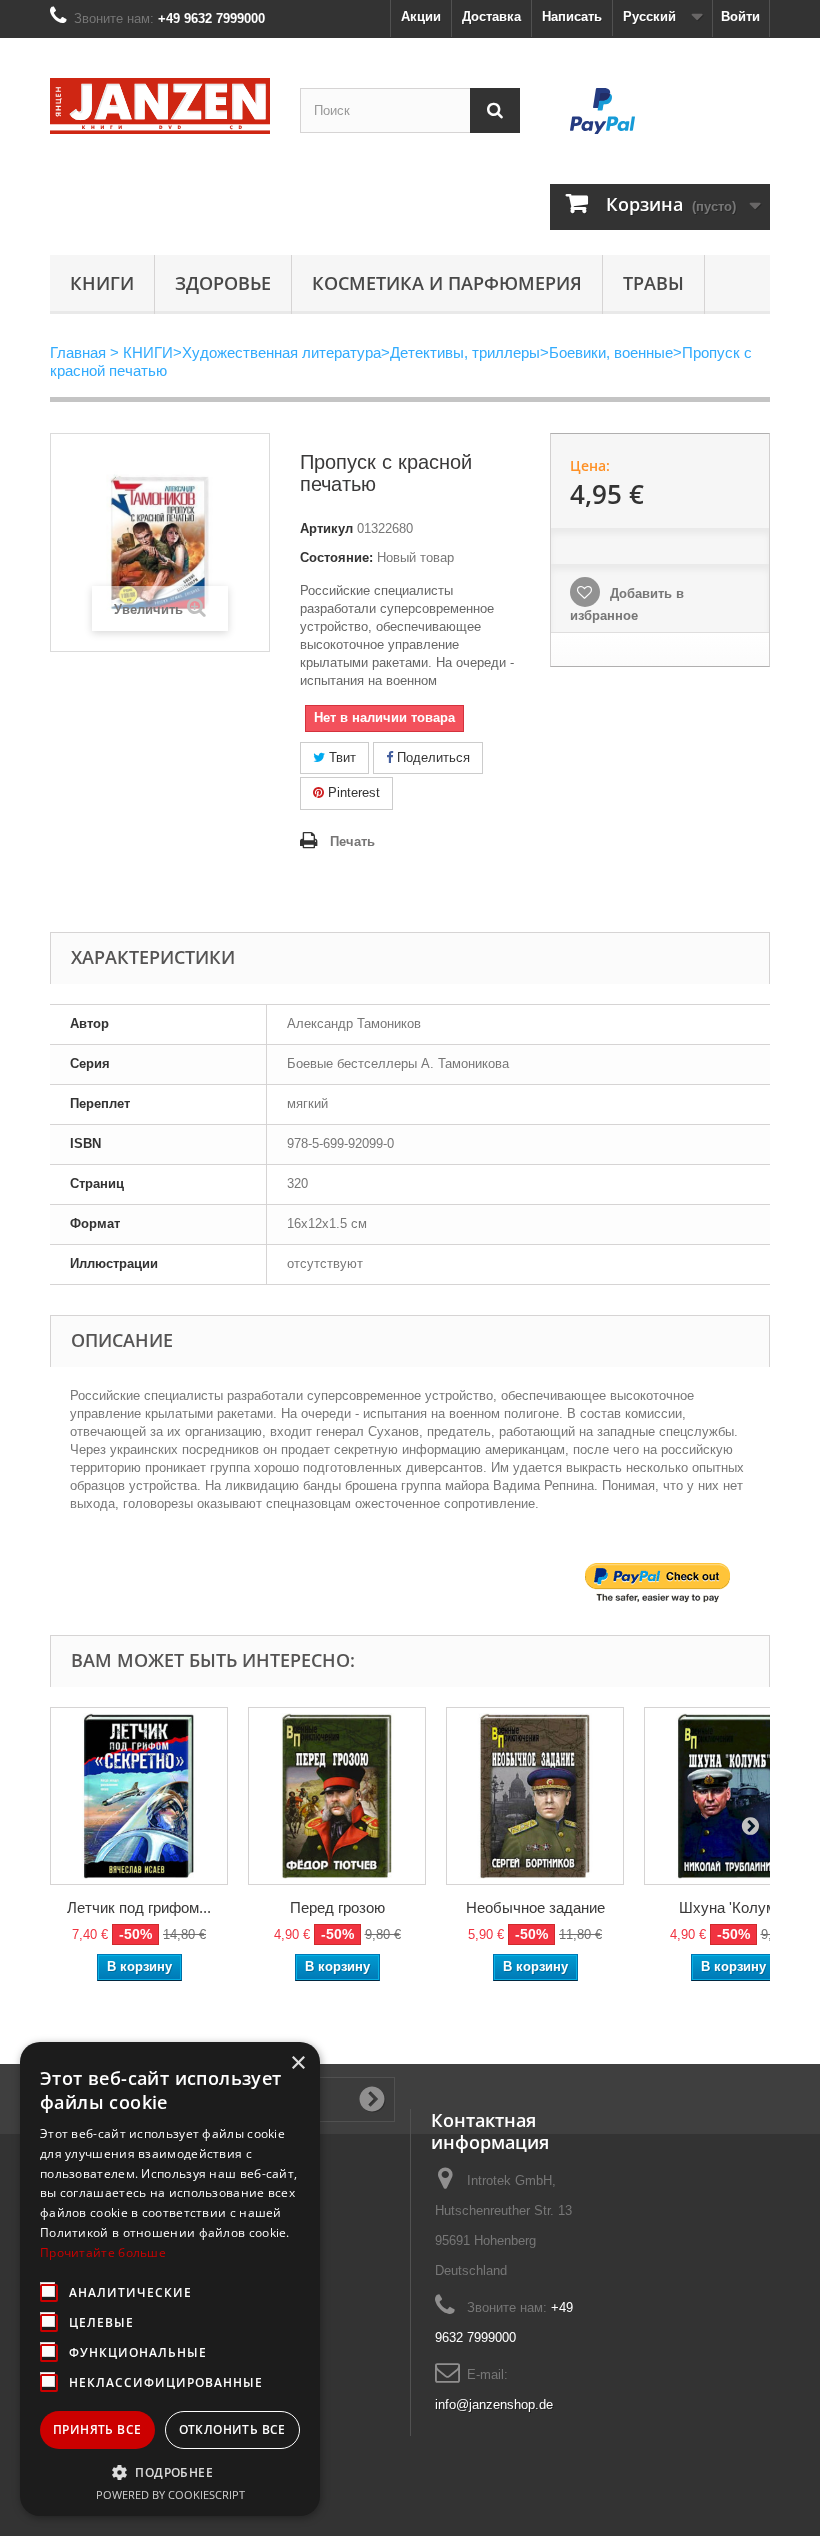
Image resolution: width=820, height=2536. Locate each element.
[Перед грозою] (337, 1796)
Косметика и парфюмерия (447, 283)
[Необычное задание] (535, 1796)
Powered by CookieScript (170, 2494)
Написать (572, 16)
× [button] (297, 2063)
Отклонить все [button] (232, 2429)
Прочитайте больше (103, 2252)
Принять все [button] (97, 2429)
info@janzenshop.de (494, 2404)
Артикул (326, 528)
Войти (740, 16)
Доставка (491, 16)
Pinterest (352, 792)
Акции (421, 16)
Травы (653, 283)
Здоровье (223, 283)
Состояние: (336, 557)
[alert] (170, 2279)
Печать (352, 841)
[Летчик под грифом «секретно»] (139, 1796)
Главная (78, 352)
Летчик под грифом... (139, 1907)
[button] (170, 2472)
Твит (340, 757)
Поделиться (431, 757)
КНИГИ (102, 283)
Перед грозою (337, 1907)
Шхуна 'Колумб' (733, 1907)
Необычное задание (535, 1907)
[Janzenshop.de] (160, 106)
